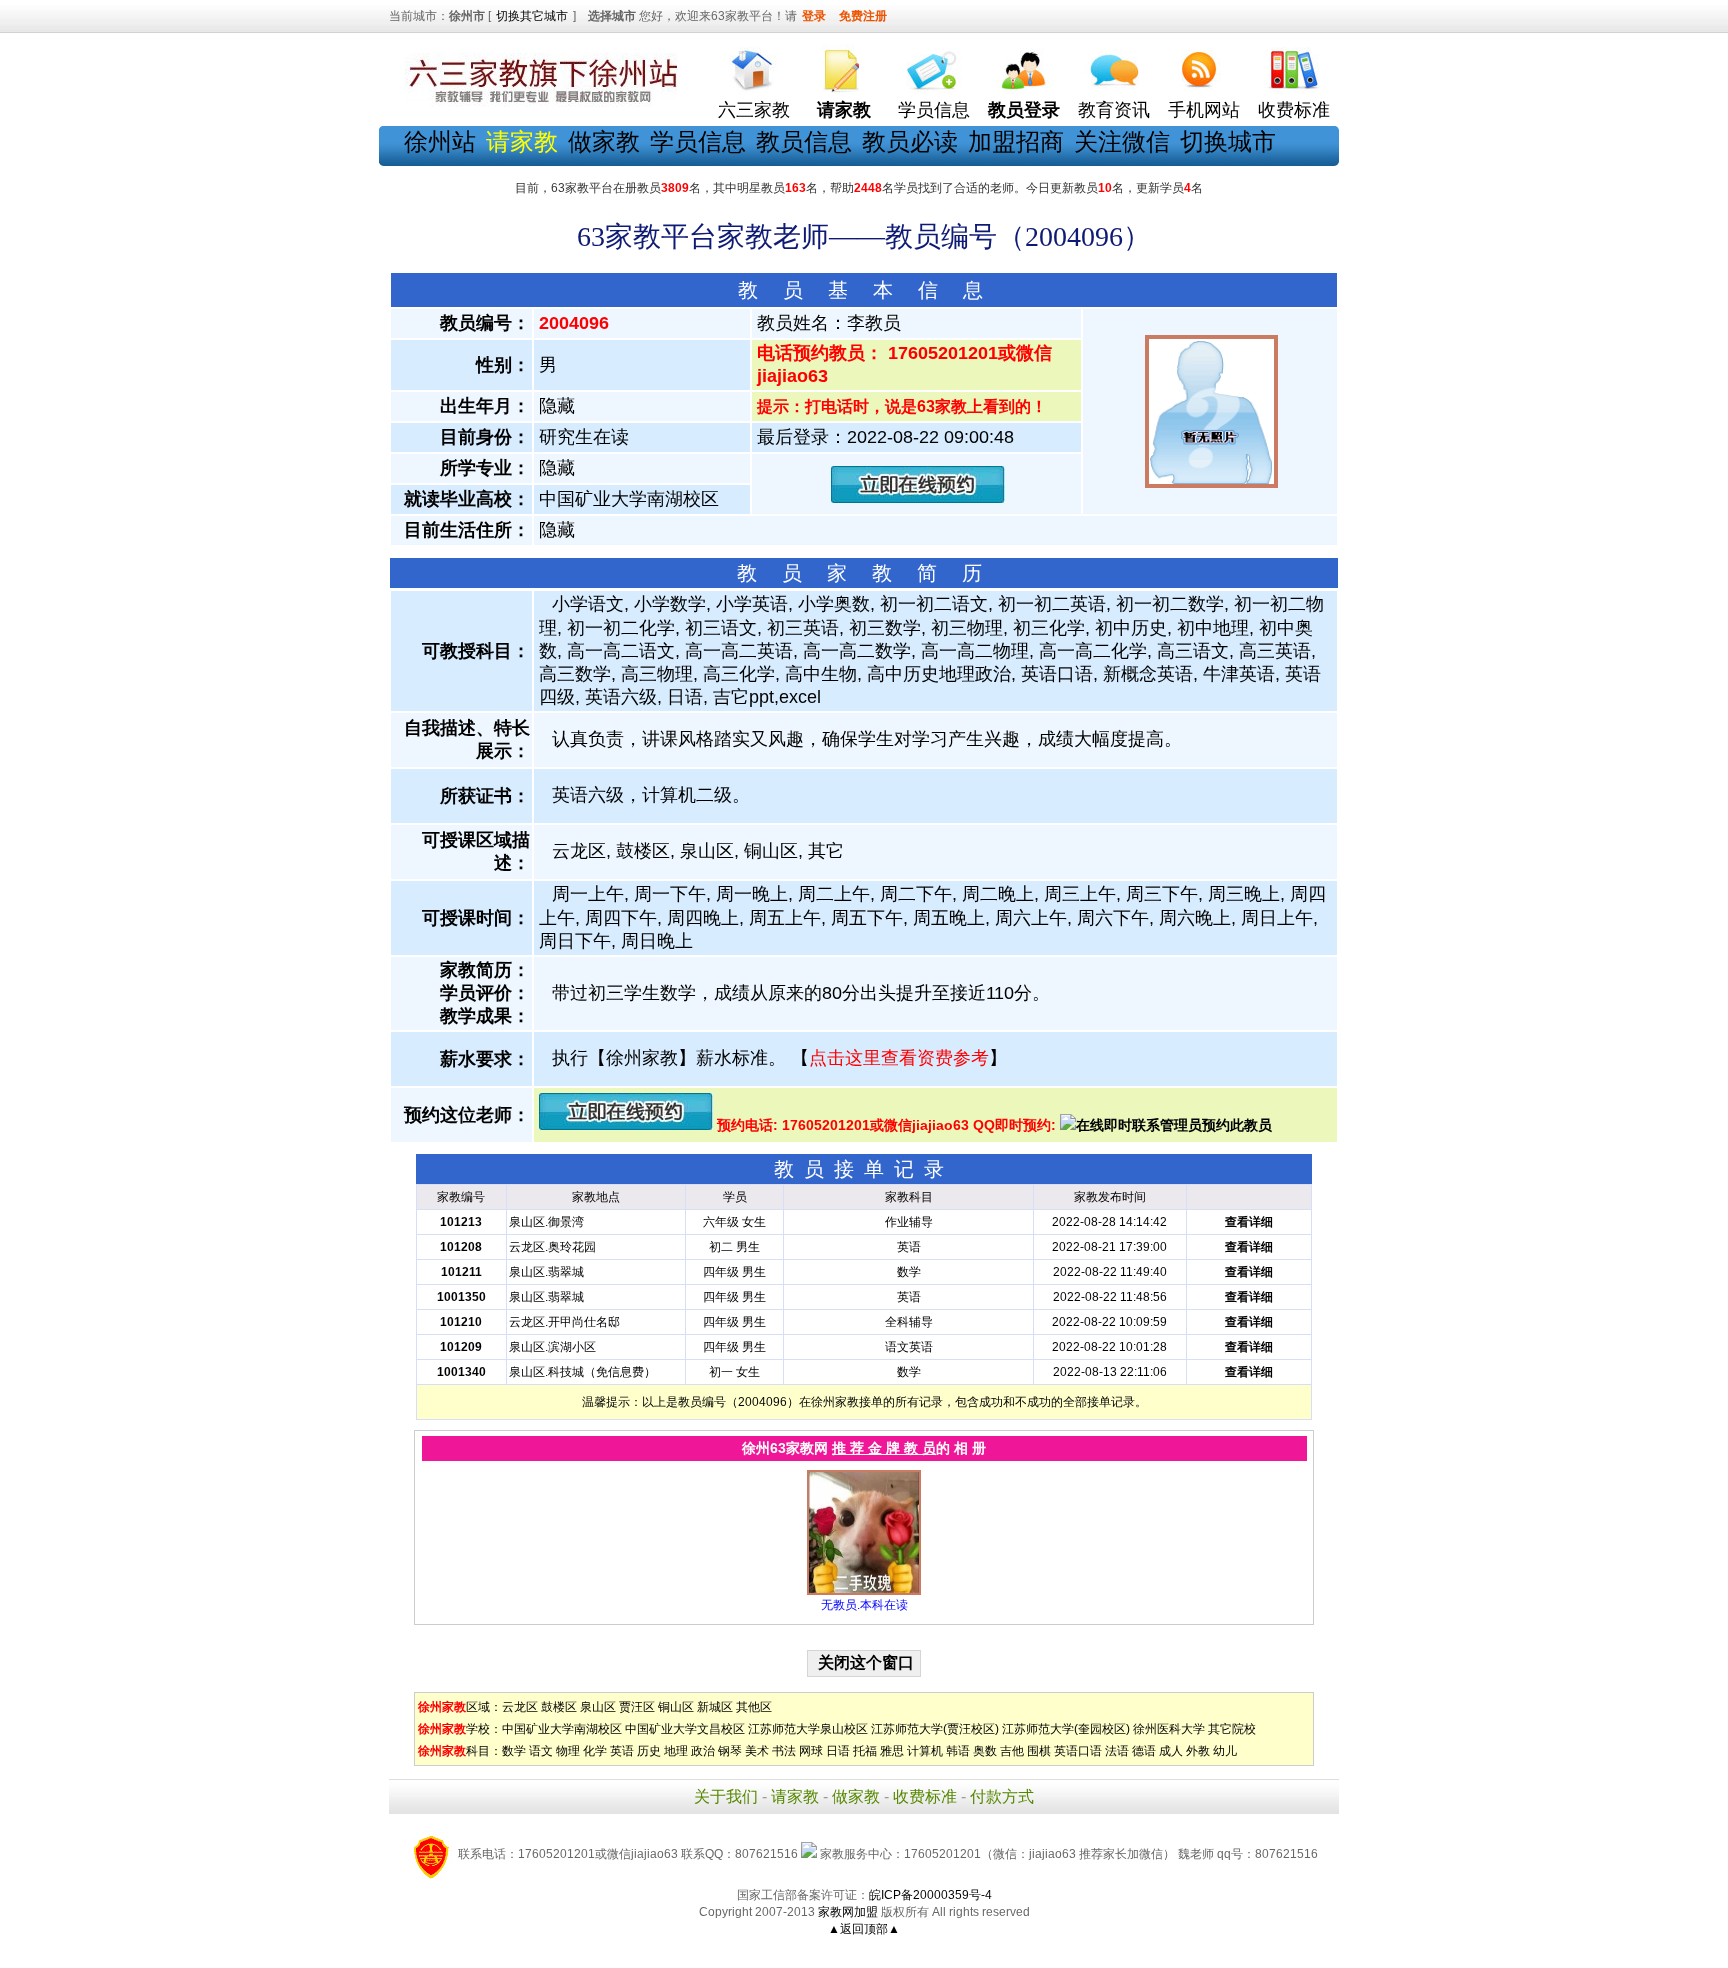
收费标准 (1294, 110)
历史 (649, 1751)
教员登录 (1024, 110)
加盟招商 (1016, 141)
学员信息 (934, 110)
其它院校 (1232, 1729)
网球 (811, 1751)
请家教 (795, 1796)
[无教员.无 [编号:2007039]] (864, 1591)
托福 (865, 1751)
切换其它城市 (532, 16)
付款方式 (1002, 1796)
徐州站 (440, 141)
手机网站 (1204, 110)
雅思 (892, 1751)
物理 (568, 1751)
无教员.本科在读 (864, 1605)
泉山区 (598, 1707)
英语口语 (1078, 1751)
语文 (541, 1751)
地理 (676, 1751)
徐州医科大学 (1169, 1729)
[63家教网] (539, 103)
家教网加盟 (848, 1912)
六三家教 (754, 110)
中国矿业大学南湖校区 (562, 1729)
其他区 (754, 1707)
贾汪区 (637, 1707)
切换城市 (1228, 141)
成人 (1171, 1751)
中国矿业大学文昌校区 (685, 1729)
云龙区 (520, 1707)
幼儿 (1225, 1751)
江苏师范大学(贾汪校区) (935, 1729)
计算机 (925, 1751)
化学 (595, 1751)
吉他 (1012, 1751)
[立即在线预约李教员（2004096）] (918, 498)
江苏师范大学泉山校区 (808, 1729)
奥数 (985, 1751)
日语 (838, 1751)
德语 (1144, 1751)
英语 (622, 1751)
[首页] (754, 65)
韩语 (958, 1751)
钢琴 (730, 1751)
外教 (1198, 1751)
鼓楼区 (559, 1707)
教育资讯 (1114, 110)
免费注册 (863, 16)
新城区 (715, 1707)
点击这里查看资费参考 (899, 1058)
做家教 (604, 141)
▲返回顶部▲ (864, 1929)
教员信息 (804, 141)
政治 (703, 1751)
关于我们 (726, 1796)
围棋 (1039, 1751)
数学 (514, 1751)
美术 (757, 1751)
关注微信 (1122, 141)
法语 (1117, 1751)
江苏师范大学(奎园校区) (1066, 1729)
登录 (814, 16)
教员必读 (910, 141)
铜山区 (676, 1707)
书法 (784, 1751)
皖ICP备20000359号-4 (930, 1895)
